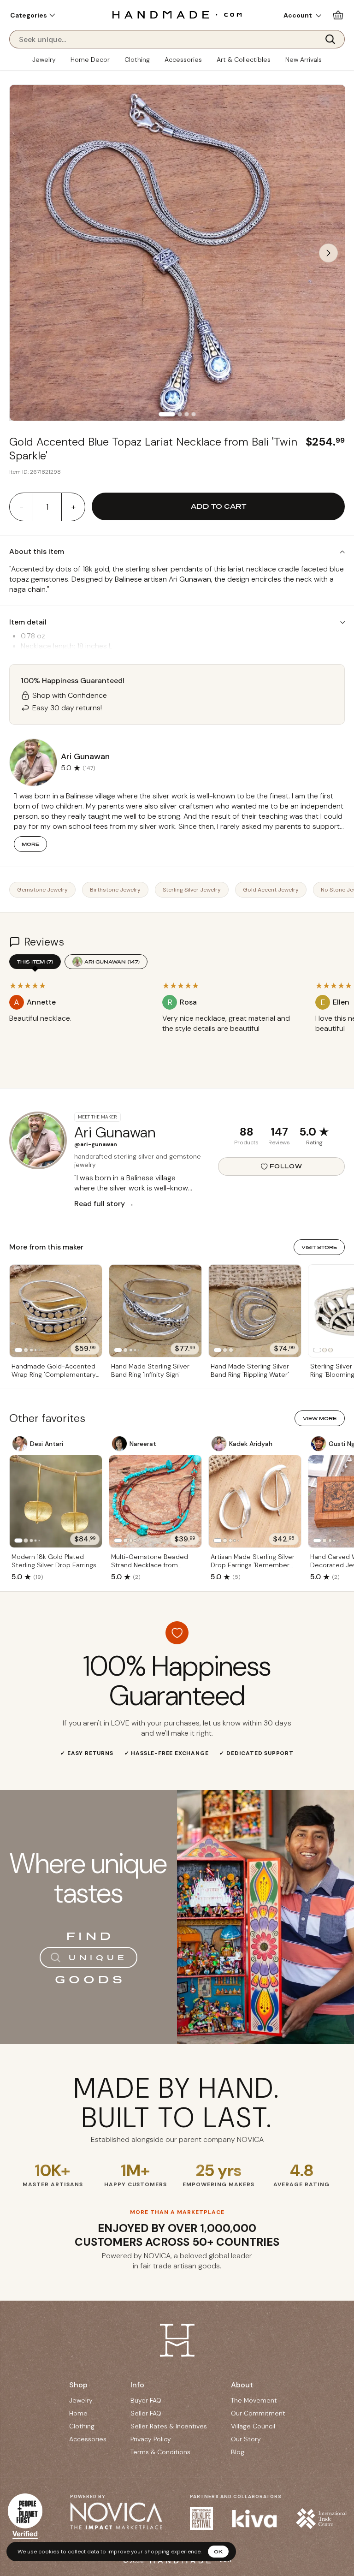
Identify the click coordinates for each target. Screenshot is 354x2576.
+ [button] (74, 507)
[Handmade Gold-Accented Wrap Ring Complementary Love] (56, 1311)
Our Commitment (258, 2413)
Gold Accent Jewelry (271, 890)
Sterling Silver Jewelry (192, 890)
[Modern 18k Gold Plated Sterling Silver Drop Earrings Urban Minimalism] (56, 1501)
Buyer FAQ (146, 2400)
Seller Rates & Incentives (169, 2426)
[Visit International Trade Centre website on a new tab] (321, 2519)
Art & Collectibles (244, 59)
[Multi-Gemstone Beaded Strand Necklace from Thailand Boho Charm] (155, 1501)
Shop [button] (78, 2385)
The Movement (254, 2400)
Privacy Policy (151, 2439)
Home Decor (90, 59)
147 (279, 1132)
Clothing (137, 59)
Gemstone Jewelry (42, 890)
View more (320, 1418)
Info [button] (137, 2385)
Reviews (279, 1142)
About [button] (242, 2385)
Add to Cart (218, 506)
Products (246, 1142)
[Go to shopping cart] (338, 15)
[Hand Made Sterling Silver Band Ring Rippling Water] (255, 1311)
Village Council (253, 2426)
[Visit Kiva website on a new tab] (254, 2519)
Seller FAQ (146, 2413)
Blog (238, 2452)
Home (78, 2413)
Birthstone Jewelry (115, 890)
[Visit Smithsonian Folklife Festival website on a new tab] (201, 2518)
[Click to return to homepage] (177, 15)
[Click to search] (333, 39)
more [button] (30, 844)
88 (247, 1132)
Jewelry (44, 59)
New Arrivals (304, 59)
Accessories (183, 59)
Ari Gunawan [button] (85, 756)
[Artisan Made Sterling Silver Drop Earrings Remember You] (255, 1501)
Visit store (319, 1247)
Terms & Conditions (160, 2452)
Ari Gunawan (112, 962)
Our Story (246, 2439)
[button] (32, 15)
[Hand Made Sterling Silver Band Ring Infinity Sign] (155, 1311)
